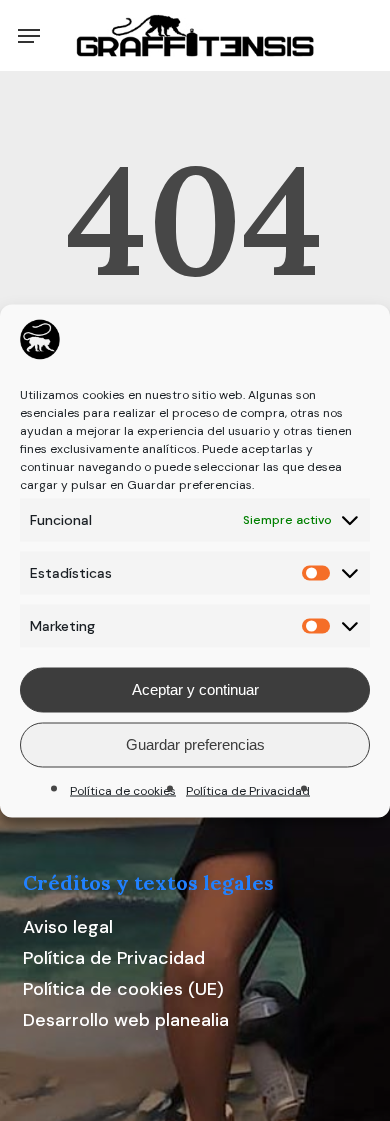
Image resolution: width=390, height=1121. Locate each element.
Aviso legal (68, 927)
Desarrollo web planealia (126, 1020)
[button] (29, 36)
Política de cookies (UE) (123, 989)
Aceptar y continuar (195, 689)
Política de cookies (123, 790)
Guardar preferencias (195, 744)
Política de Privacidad (248, 790)
